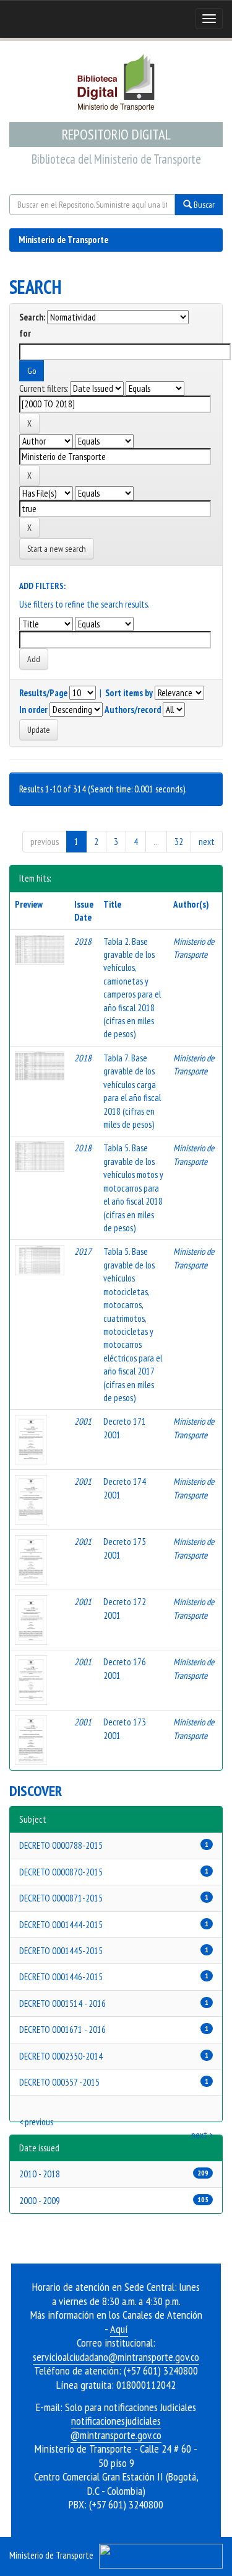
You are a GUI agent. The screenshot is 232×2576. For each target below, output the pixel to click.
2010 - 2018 (40, 2174)
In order (33, 710)
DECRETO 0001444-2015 (61, 1925)
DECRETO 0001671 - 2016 (62, 2029)
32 (179, 842)
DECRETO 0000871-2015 (61, 1898)
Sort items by (129, 693)
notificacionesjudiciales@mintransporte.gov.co (116, 2428)
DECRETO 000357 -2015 (59, 2082)
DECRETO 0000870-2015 (61, 1872)
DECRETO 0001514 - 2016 (62, 2003)
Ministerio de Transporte (63, 240)
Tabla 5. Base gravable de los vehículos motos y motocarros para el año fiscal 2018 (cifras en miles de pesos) (133, 1188)
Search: (32, 317)
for (25, 333)
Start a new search (57, 549)
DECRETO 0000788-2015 (61, 1845)
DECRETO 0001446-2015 (61, 1977)
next (207, 842)
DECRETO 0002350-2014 (61, 2056)
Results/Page (43, 693)
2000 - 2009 (40, 2201)
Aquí (119, 2329)
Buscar (203, 205)
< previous (36, 2122)
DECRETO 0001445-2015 (61, 1951)
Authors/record (133, 710)
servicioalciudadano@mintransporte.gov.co (116, 2357)
